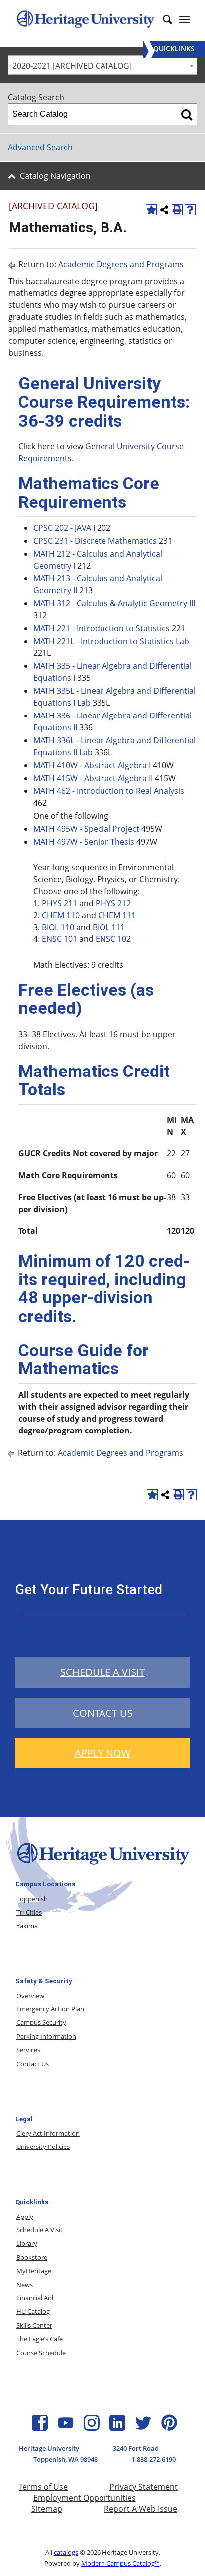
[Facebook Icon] (40, 2428)
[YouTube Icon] (66, 2428)
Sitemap (47, 2509)
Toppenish (32, 1899)
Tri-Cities (29, 1912)
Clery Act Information (48, 2133)
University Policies (43, 2147)
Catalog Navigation (55, 176)
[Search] (187, 114)
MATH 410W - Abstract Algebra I (92, 765)
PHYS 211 (59, 903)
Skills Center (34, 2325)
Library (27, 2243)
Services (28, 2050)
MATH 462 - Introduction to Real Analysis (109, 791)
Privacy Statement (144, 2487)
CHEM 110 (61, 915)
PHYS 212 (113, 903)
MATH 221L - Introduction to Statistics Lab (111, 641)
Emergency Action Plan (50, 2009)
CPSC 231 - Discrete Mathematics (95, 541)
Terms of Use (43, 2487)
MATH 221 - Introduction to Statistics (102, 628)
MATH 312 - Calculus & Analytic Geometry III (114, 603)
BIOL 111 (109, 927)
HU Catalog (33, 2311)
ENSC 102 (113, 939)
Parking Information (46, 2036)
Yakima (27, 1926)
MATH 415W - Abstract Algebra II (93, 778)
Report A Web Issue (141, 2509)
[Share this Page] (164, 210)
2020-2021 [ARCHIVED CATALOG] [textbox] (72, 66)
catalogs (66, 2552)
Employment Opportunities (85, 2498)
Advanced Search (40, 147)
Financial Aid (35, 2298)
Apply (25, 2217)
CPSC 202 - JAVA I (64, 528)
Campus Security (41, 2022)
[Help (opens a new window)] (190, 210)
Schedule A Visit (40, 2230)
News (25, 2285)
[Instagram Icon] (92, 2428)
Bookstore (32, 2257)
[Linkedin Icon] (117, 2428)
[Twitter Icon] (143, 2428)
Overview (30, 1996)
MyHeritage (34, 2271)
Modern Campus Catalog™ (120, 2563)
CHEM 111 (117, 915)
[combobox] (102, 65)
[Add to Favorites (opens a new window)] (151, 210)
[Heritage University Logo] (102, 1866)
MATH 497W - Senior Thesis (84, 842)
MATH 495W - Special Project (86, 829)
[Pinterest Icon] (169, 2428)
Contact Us (33, 2064)
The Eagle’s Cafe (40, 2339)
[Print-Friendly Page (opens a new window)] (177, 210)
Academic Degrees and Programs (121, 264)
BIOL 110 (58, 927)
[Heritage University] (85, 20)
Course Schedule (41, 2353)
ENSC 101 (59, 939)
